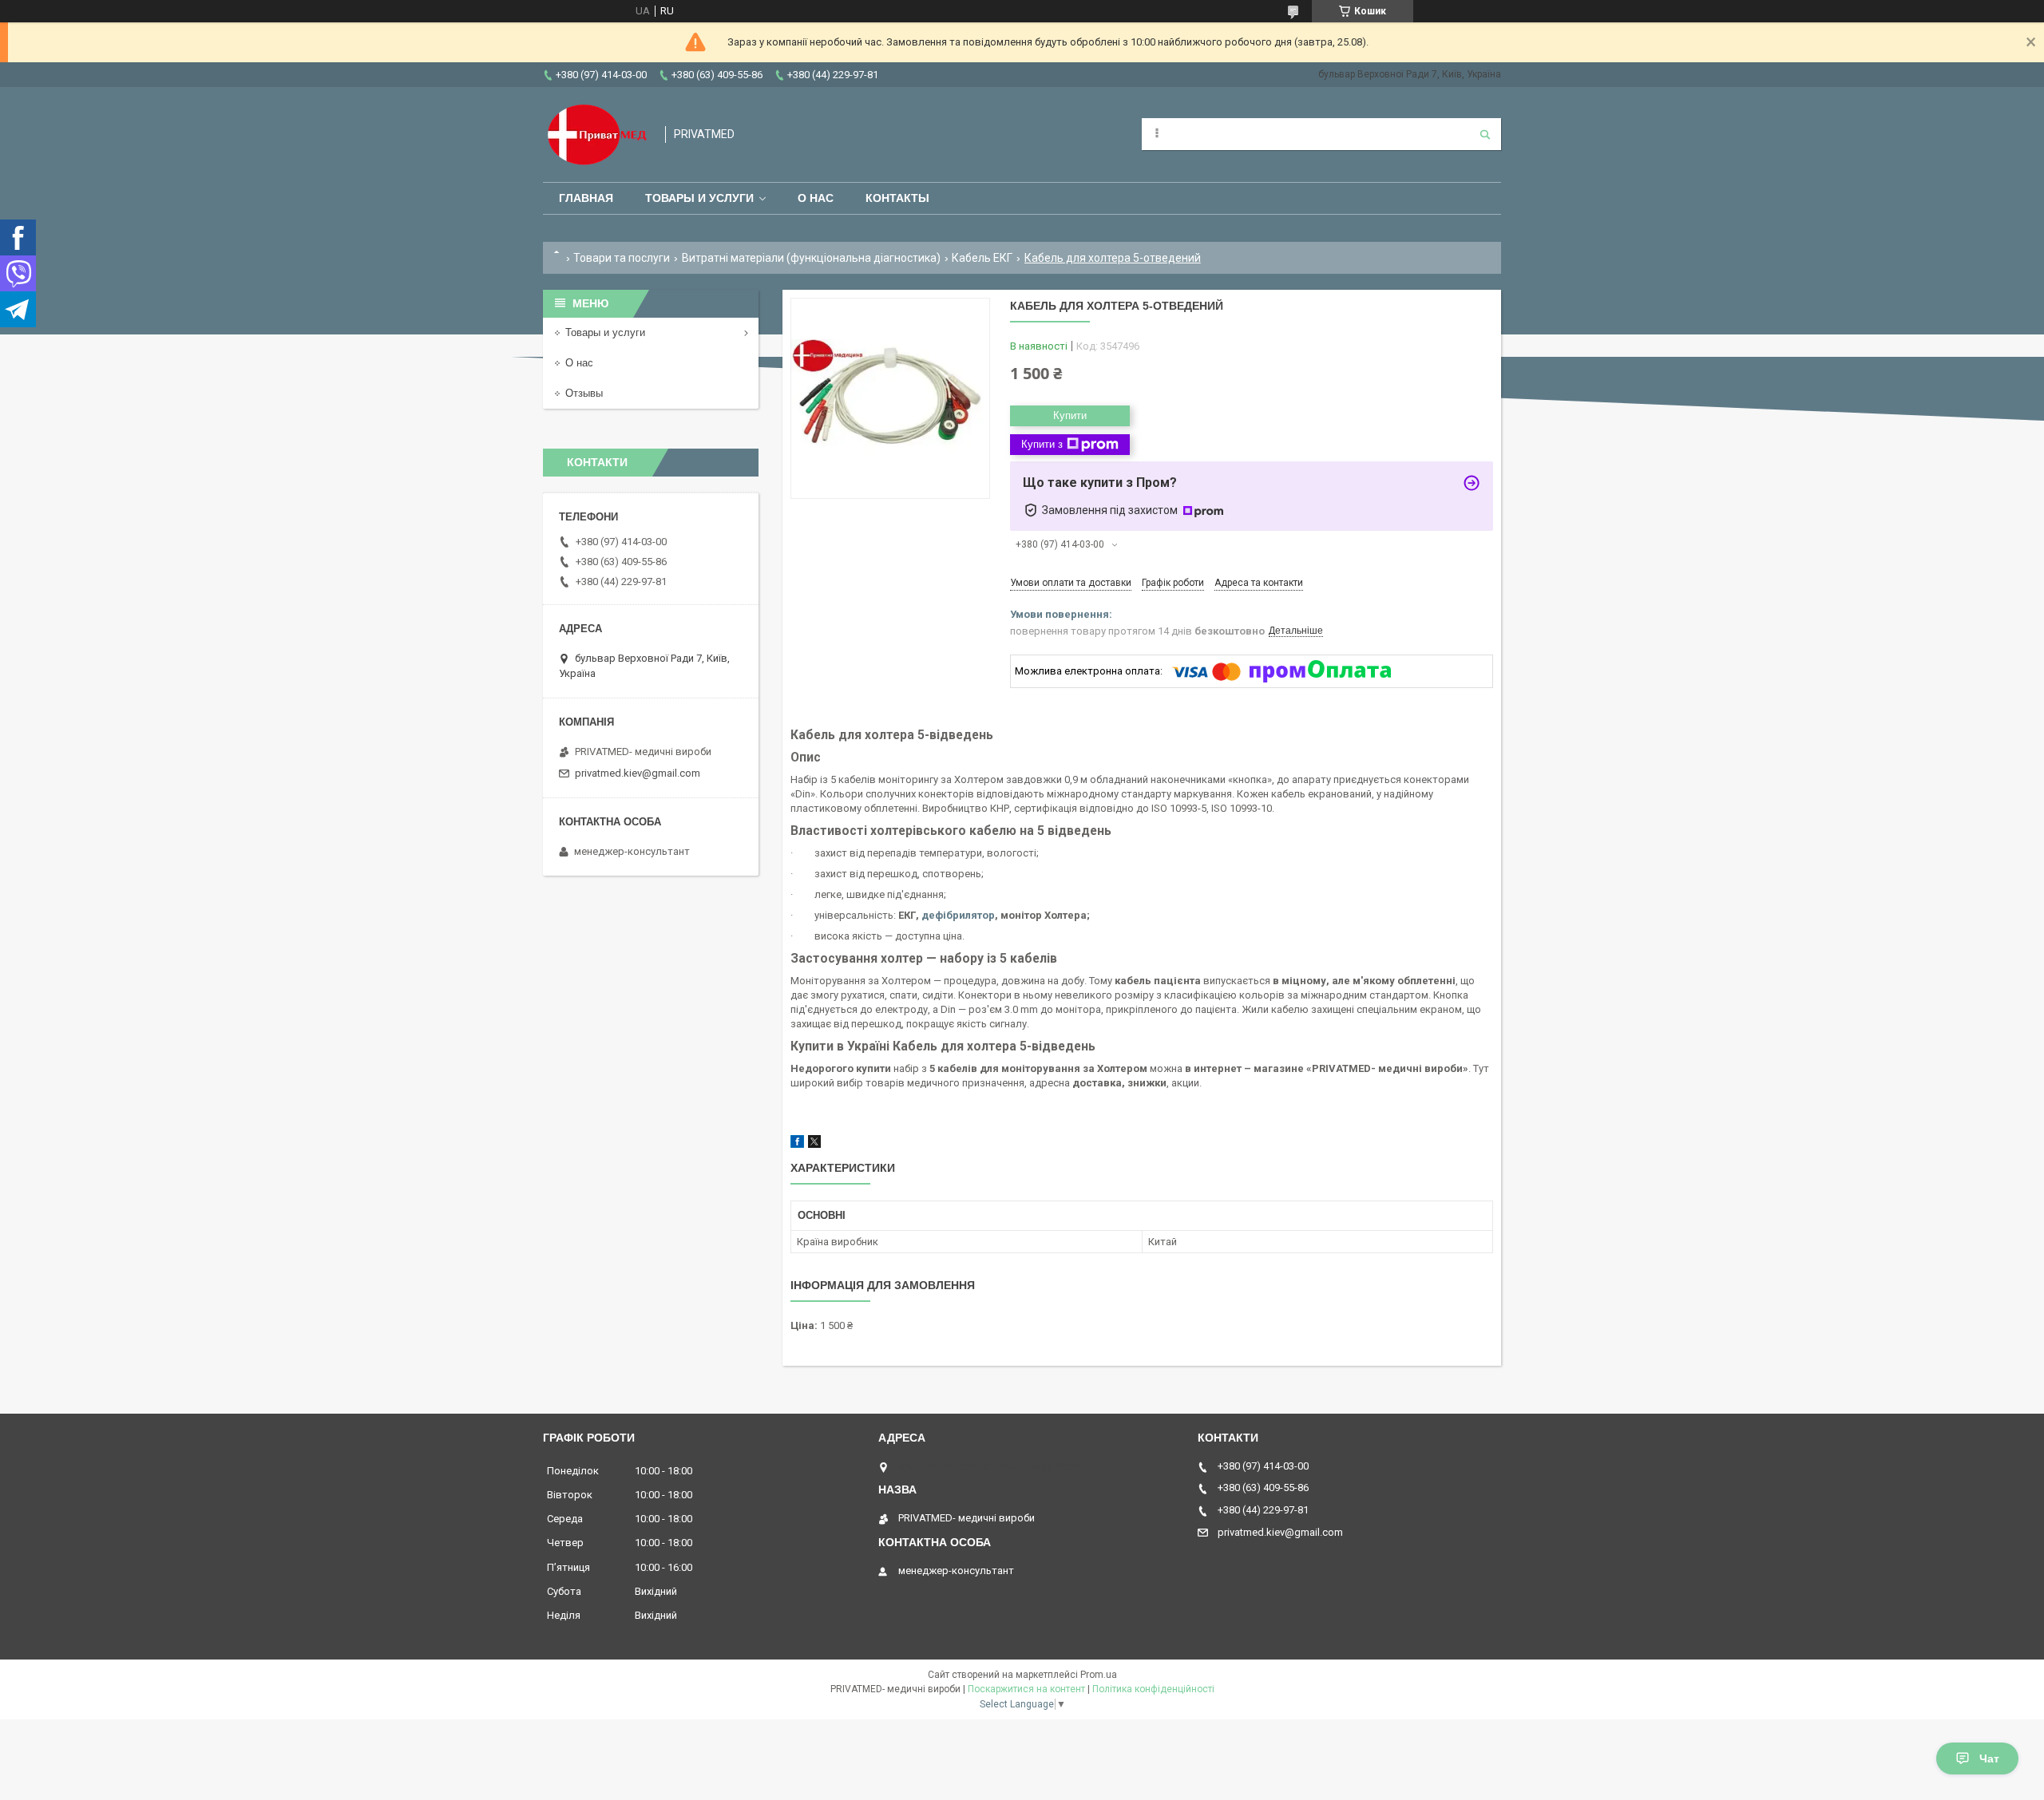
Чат (1989, 1758)
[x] (814, 1144)
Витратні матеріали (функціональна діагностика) (811, 258)
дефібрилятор (958, 915)
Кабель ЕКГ (982, 258)
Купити (1070, 415)
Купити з (1042, 444)
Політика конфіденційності (1153, 1689)
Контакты (897, 198)
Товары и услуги (699, 198)
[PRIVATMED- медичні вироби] (596, 135)
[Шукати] (1485, 134)
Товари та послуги (622, 258)
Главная (586, 198)
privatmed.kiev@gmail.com (638, 773)
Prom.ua (1099, 1675)
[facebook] (797, 1144)
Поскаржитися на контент (1026, 1689)
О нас (816, 198)
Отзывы (584, 393)
